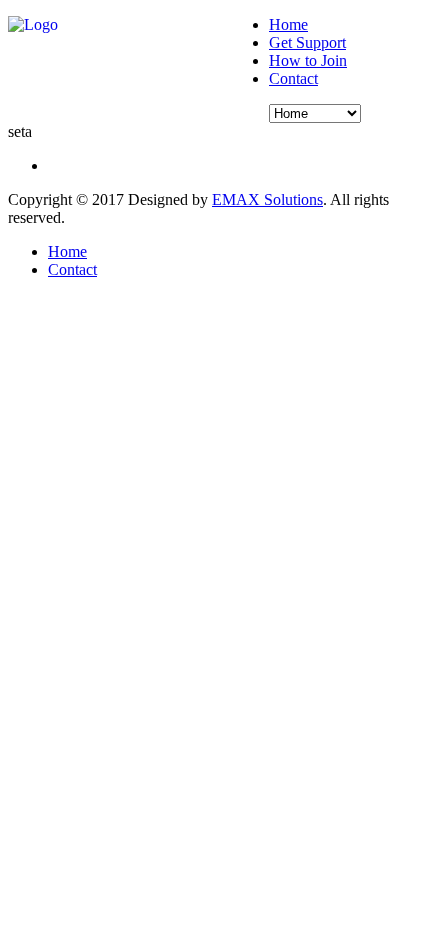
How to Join (308, 60)
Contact (293, 78)
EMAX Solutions (267, 199)
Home (288, 24)
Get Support (307, 42)
